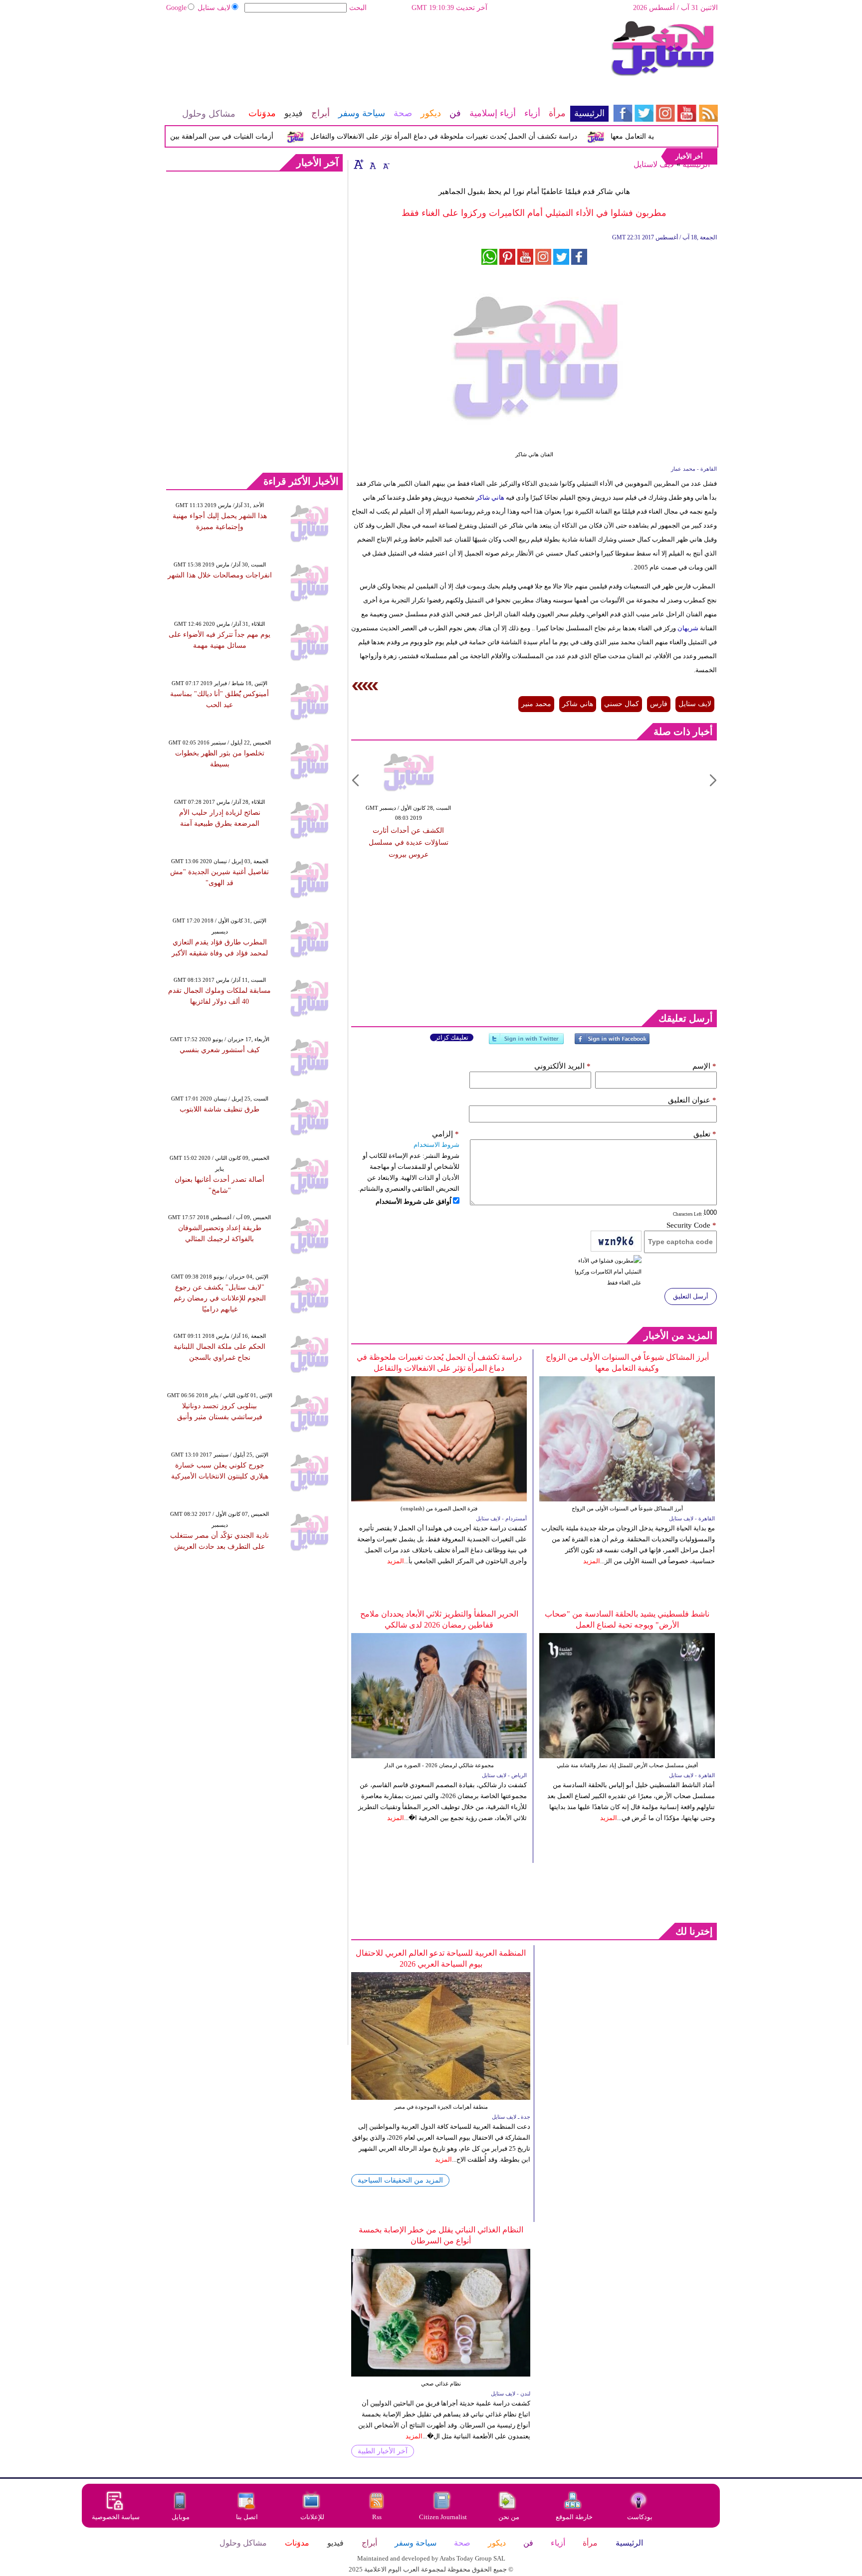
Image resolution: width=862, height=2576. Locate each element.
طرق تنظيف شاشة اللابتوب (219, 1109)
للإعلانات (312, 2517)
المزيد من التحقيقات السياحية (400, 2180)
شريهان (687, 628)
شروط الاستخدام (436, 1145)
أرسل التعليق (691, 1296)
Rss (378, 2517)
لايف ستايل (214, 8)
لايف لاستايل (654, 164)
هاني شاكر (490, 497)
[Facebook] (612, 1043)
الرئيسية (696, 164)
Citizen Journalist (443, 2517)
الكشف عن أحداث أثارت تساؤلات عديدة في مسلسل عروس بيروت (409, 842)
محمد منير (536, 704)
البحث (358, 8)
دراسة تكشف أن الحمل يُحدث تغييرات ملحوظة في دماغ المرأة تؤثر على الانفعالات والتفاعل (475, 136)
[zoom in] (359, 164)
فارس (659, 704)
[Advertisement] (387, 52)
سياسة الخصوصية (116, 2517)
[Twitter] (526, 1043)
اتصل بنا (247, 2517)
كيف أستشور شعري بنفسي (220, 1050)
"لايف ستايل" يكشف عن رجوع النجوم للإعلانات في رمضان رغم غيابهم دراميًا (220, 1298)
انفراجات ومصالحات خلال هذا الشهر (220, 575)
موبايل (181, 2517)
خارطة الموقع (574, 2517)
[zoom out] (386, 164)
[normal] (372, 164)
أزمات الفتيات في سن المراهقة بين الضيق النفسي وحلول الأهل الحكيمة (200, 136)
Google (176, 8)
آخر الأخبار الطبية (383, 2451)
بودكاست (640, 2517)
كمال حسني (622, 704)
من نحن (509, 2517)
